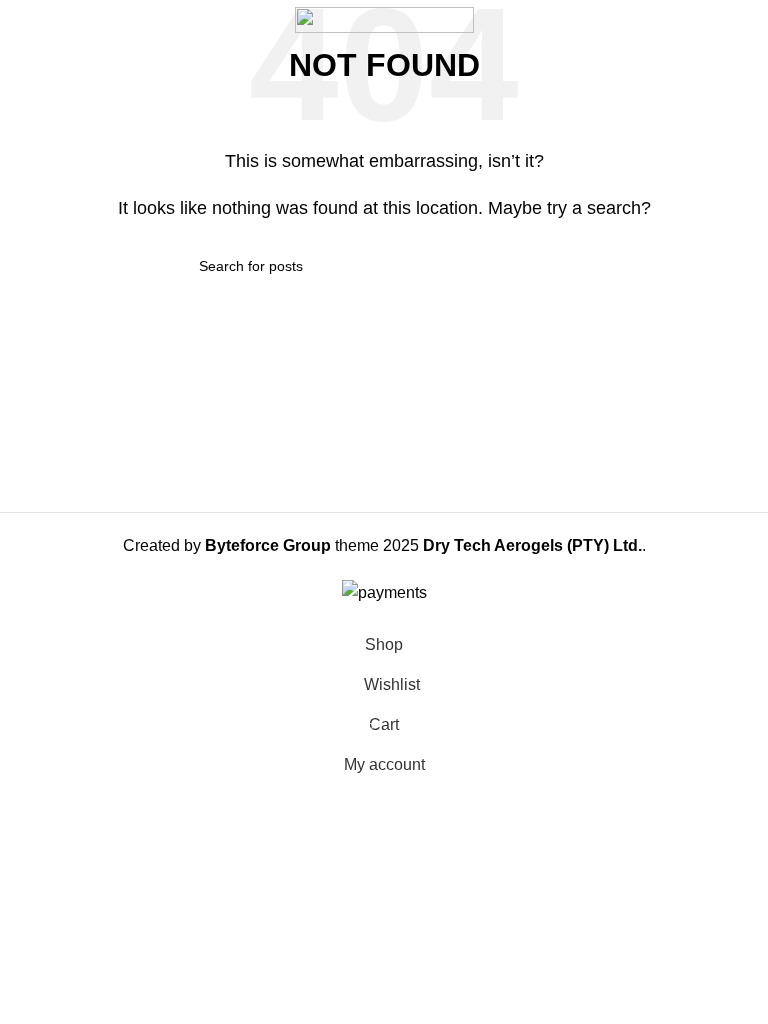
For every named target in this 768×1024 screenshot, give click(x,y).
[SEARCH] (561, 266)
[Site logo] (384, 18)
